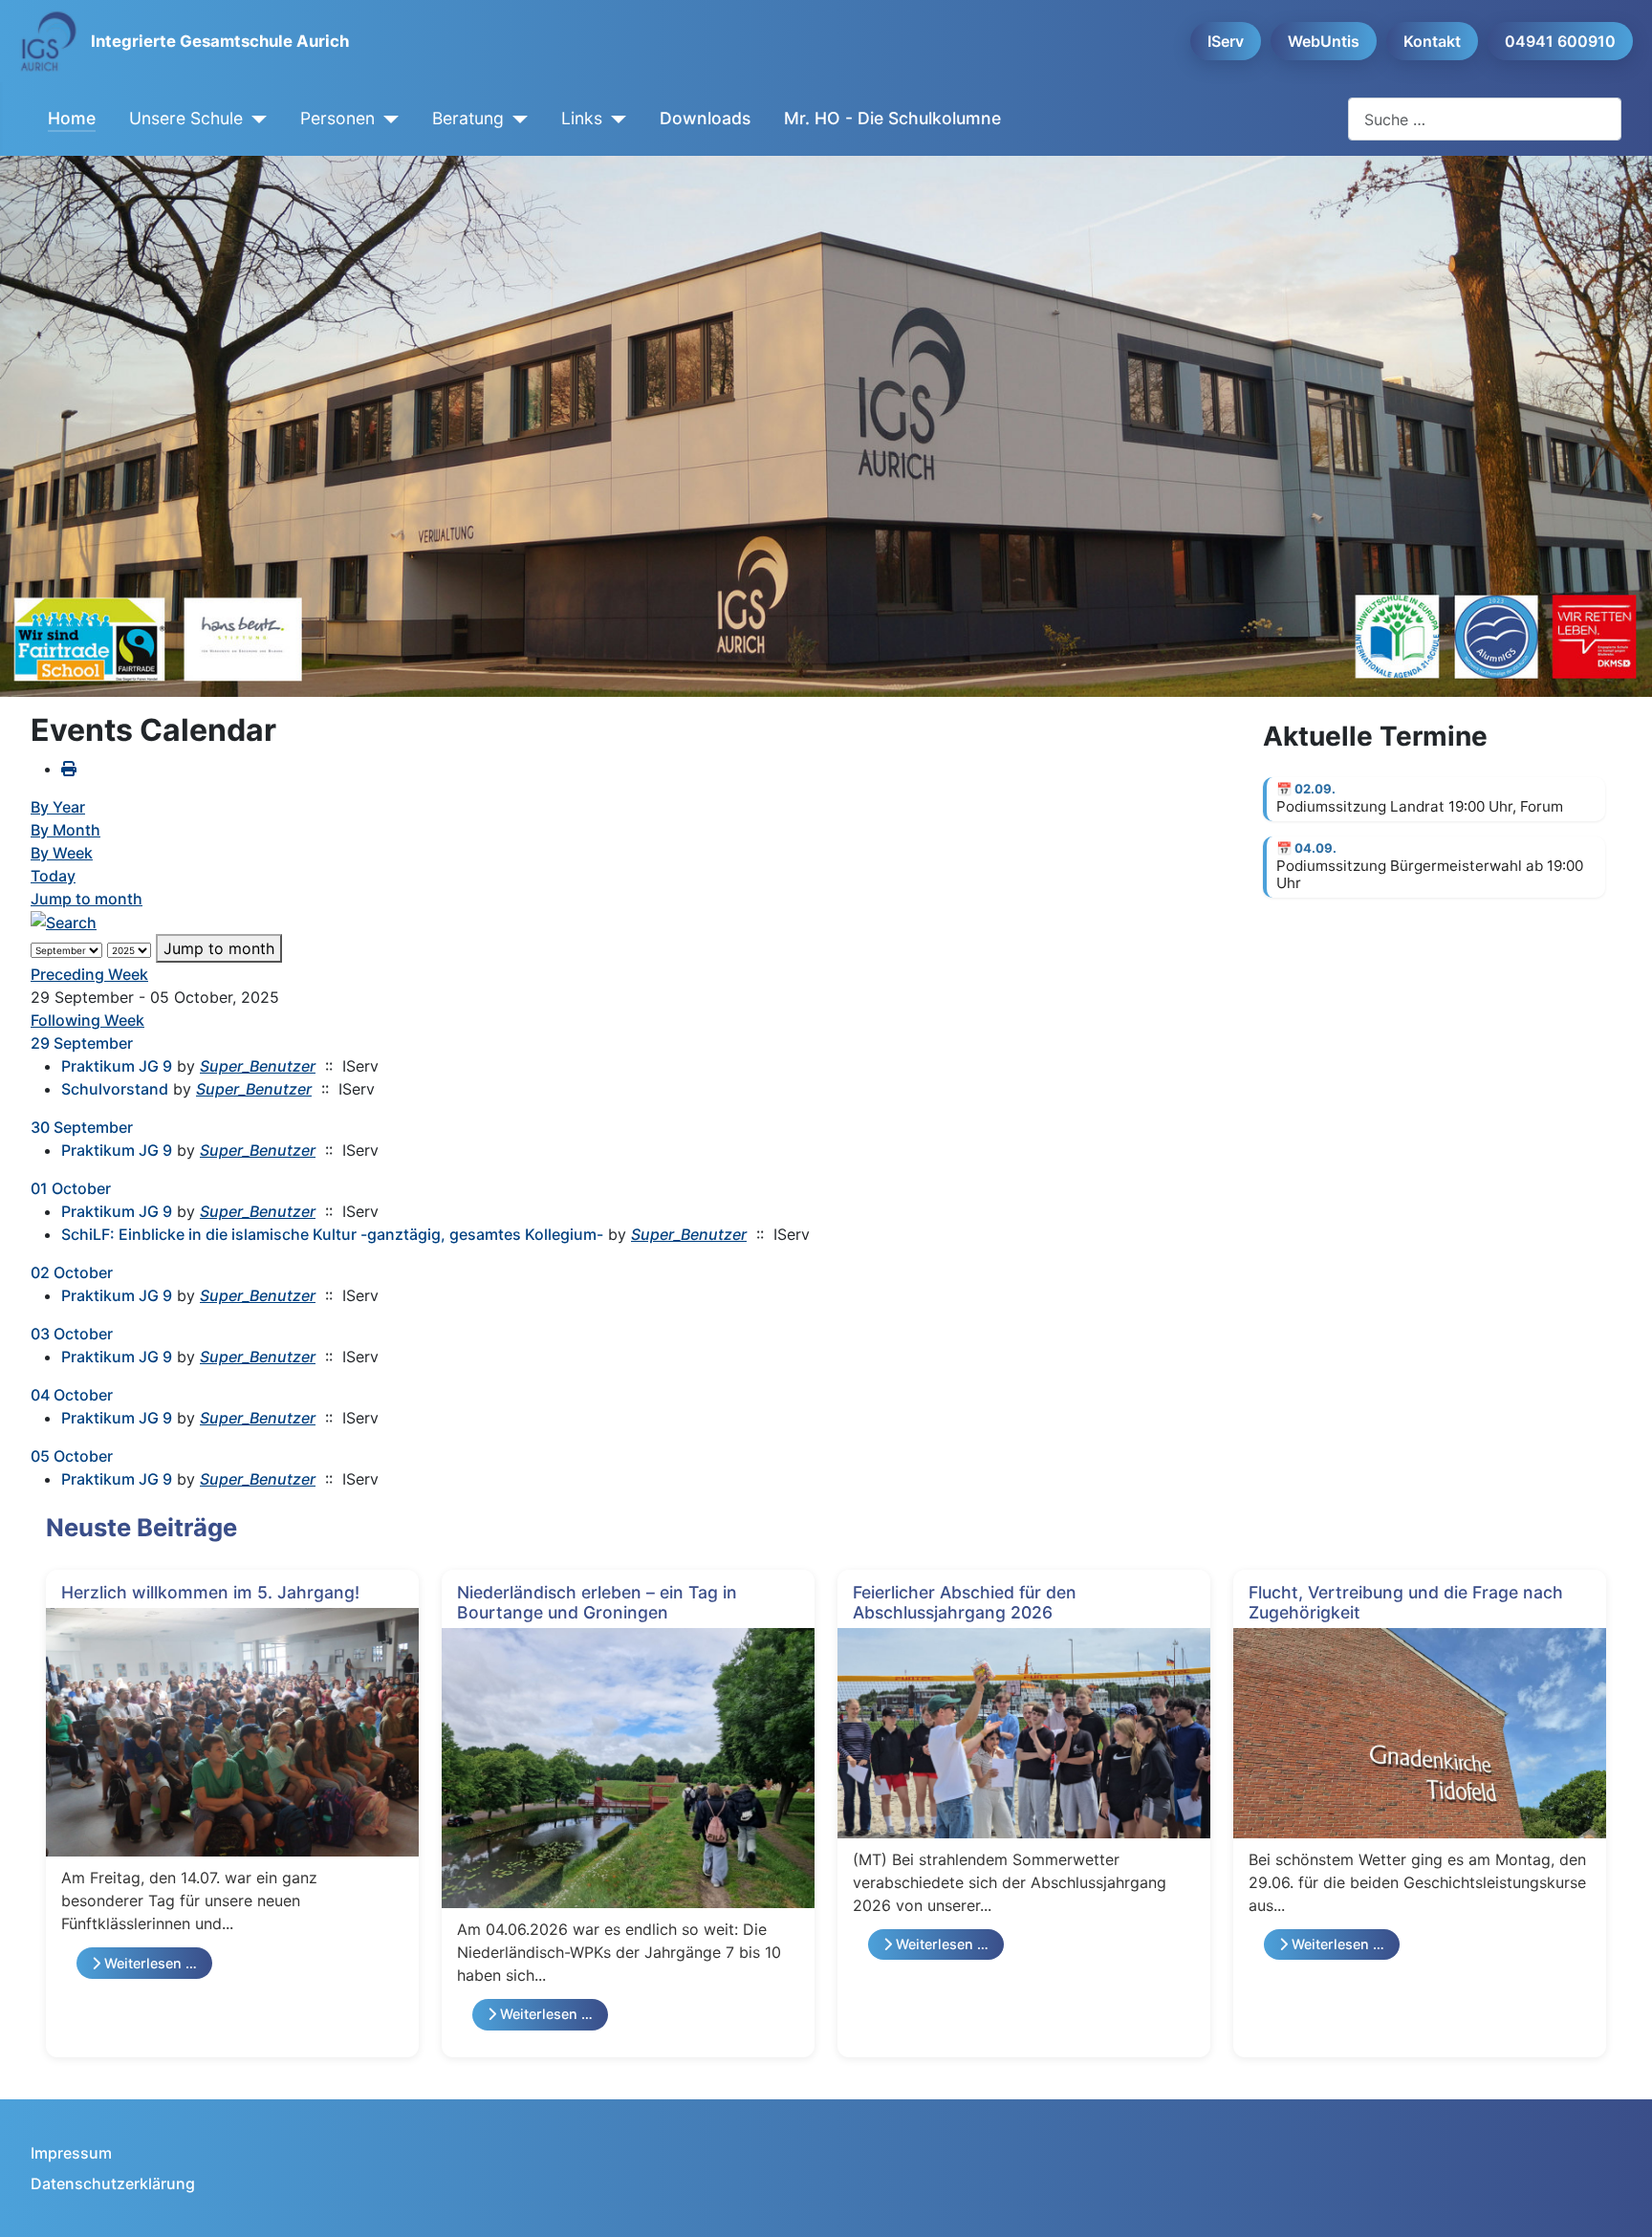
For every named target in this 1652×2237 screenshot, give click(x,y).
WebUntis (1324, 41)
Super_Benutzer (258, 1066)
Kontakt (1432, 41)
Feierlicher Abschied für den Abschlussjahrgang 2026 (965, 1602)
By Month (65, 830)
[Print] (69, 769)
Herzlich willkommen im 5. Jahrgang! (210, 1592)
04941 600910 (1560, 41)
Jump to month (87, 899)
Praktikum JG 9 (117, 1066)
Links (582, 118)
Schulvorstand (115, 1089)
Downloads (705, 118)
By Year (58, 807)
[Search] (64, 922)
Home (72, 118)
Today (53, 876)
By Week (62, 853)
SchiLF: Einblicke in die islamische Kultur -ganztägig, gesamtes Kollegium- (332, 1234)
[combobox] (1485, 119)
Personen (337, 118)
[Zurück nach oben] (1619, 2202)
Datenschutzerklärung (113, 2183)
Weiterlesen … (149, 1963)
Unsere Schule (186, 118)
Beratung (468, 118)
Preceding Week (89, 974)
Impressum (71, 2153)
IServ (1226, 41)
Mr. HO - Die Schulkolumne (892, 118)
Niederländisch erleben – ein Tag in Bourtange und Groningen (597, 1602)
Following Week (87, 1020)
